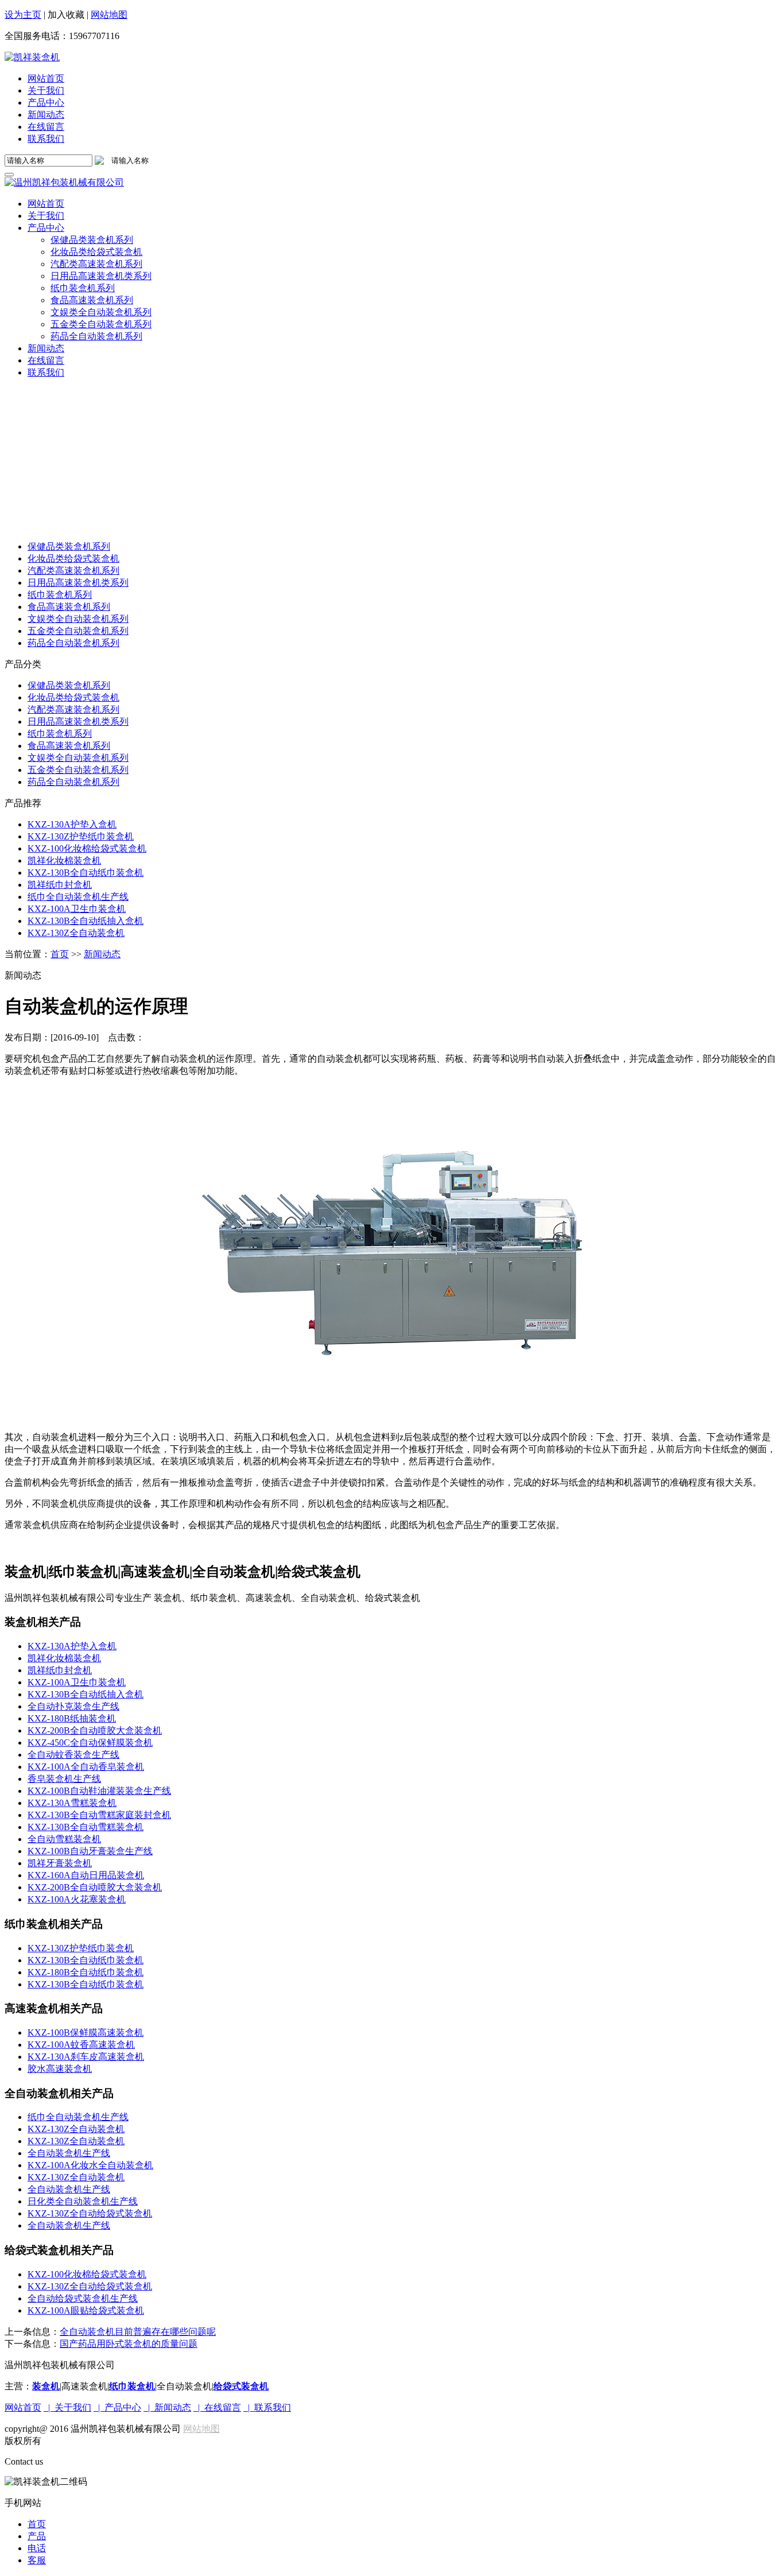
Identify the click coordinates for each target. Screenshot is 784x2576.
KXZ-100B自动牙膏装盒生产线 (90, 1851)
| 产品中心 (117, 2407)
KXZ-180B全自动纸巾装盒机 (86, 1972)
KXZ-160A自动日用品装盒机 (86, 1875)
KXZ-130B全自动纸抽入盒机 (86, 921)
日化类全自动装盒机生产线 (83, 2201)
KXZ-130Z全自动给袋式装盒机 (90, 2213)
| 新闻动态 (167, 2407)
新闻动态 (46, 115)
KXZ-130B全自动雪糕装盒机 (86, 1827)
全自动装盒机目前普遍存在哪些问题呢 (138, 2332)
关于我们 (46, 90)
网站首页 (46, 78)
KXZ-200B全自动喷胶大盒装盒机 (95, 1730)
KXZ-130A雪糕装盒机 (72, 1803)
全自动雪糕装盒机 (64, 1839)
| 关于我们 (67, 2407)
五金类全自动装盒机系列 (78, 631)
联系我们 (46, 139)
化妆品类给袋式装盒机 (73, 558)
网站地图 (109, 15)
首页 (60, 954)
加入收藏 (66, 15)
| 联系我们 (267, 2407)
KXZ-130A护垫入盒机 (72, 824)
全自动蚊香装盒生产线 (73, 1755)
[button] (46, 228)
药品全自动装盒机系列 (73, 643)
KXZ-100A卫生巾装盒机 (77, 909)
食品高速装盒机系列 (69, 607)
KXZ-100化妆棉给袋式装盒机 (87, 848)
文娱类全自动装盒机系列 (78, 619)
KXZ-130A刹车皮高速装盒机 (86, 2057)
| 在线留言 (217, 2407)
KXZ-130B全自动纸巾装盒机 (86, 873)
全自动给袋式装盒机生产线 (83, 2298)
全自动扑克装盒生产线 (73, 1706)
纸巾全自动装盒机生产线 (78, 897)
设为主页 (23, 15)
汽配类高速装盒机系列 (73, 570)
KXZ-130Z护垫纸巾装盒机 (81, 836)
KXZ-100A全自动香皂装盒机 (86, 1767)
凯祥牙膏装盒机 (60, 1863)
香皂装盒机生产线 (64, 1779)
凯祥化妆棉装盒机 (64, 860)
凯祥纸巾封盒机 (60, 885)
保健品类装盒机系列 (69, 546)
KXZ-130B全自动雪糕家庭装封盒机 (99, 1815)
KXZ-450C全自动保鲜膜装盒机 (90, 1743)
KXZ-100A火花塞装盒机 (77, 1899)
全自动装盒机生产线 (69, 2153)
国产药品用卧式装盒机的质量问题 (129, 2344)
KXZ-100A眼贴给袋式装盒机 (86, 2310)
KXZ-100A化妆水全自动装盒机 (90, 2165)
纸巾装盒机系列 (60, 595)
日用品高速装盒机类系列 (78, 583)
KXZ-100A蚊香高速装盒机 (81, 2045)
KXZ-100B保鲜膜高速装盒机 (86, 2032)
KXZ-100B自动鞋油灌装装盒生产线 (99, 1791)
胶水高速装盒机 (60, 2069)
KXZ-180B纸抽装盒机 (72, 1718)
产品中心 (46, 103)
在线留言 (46, 127)
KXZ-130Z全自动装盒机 (76, 933)
